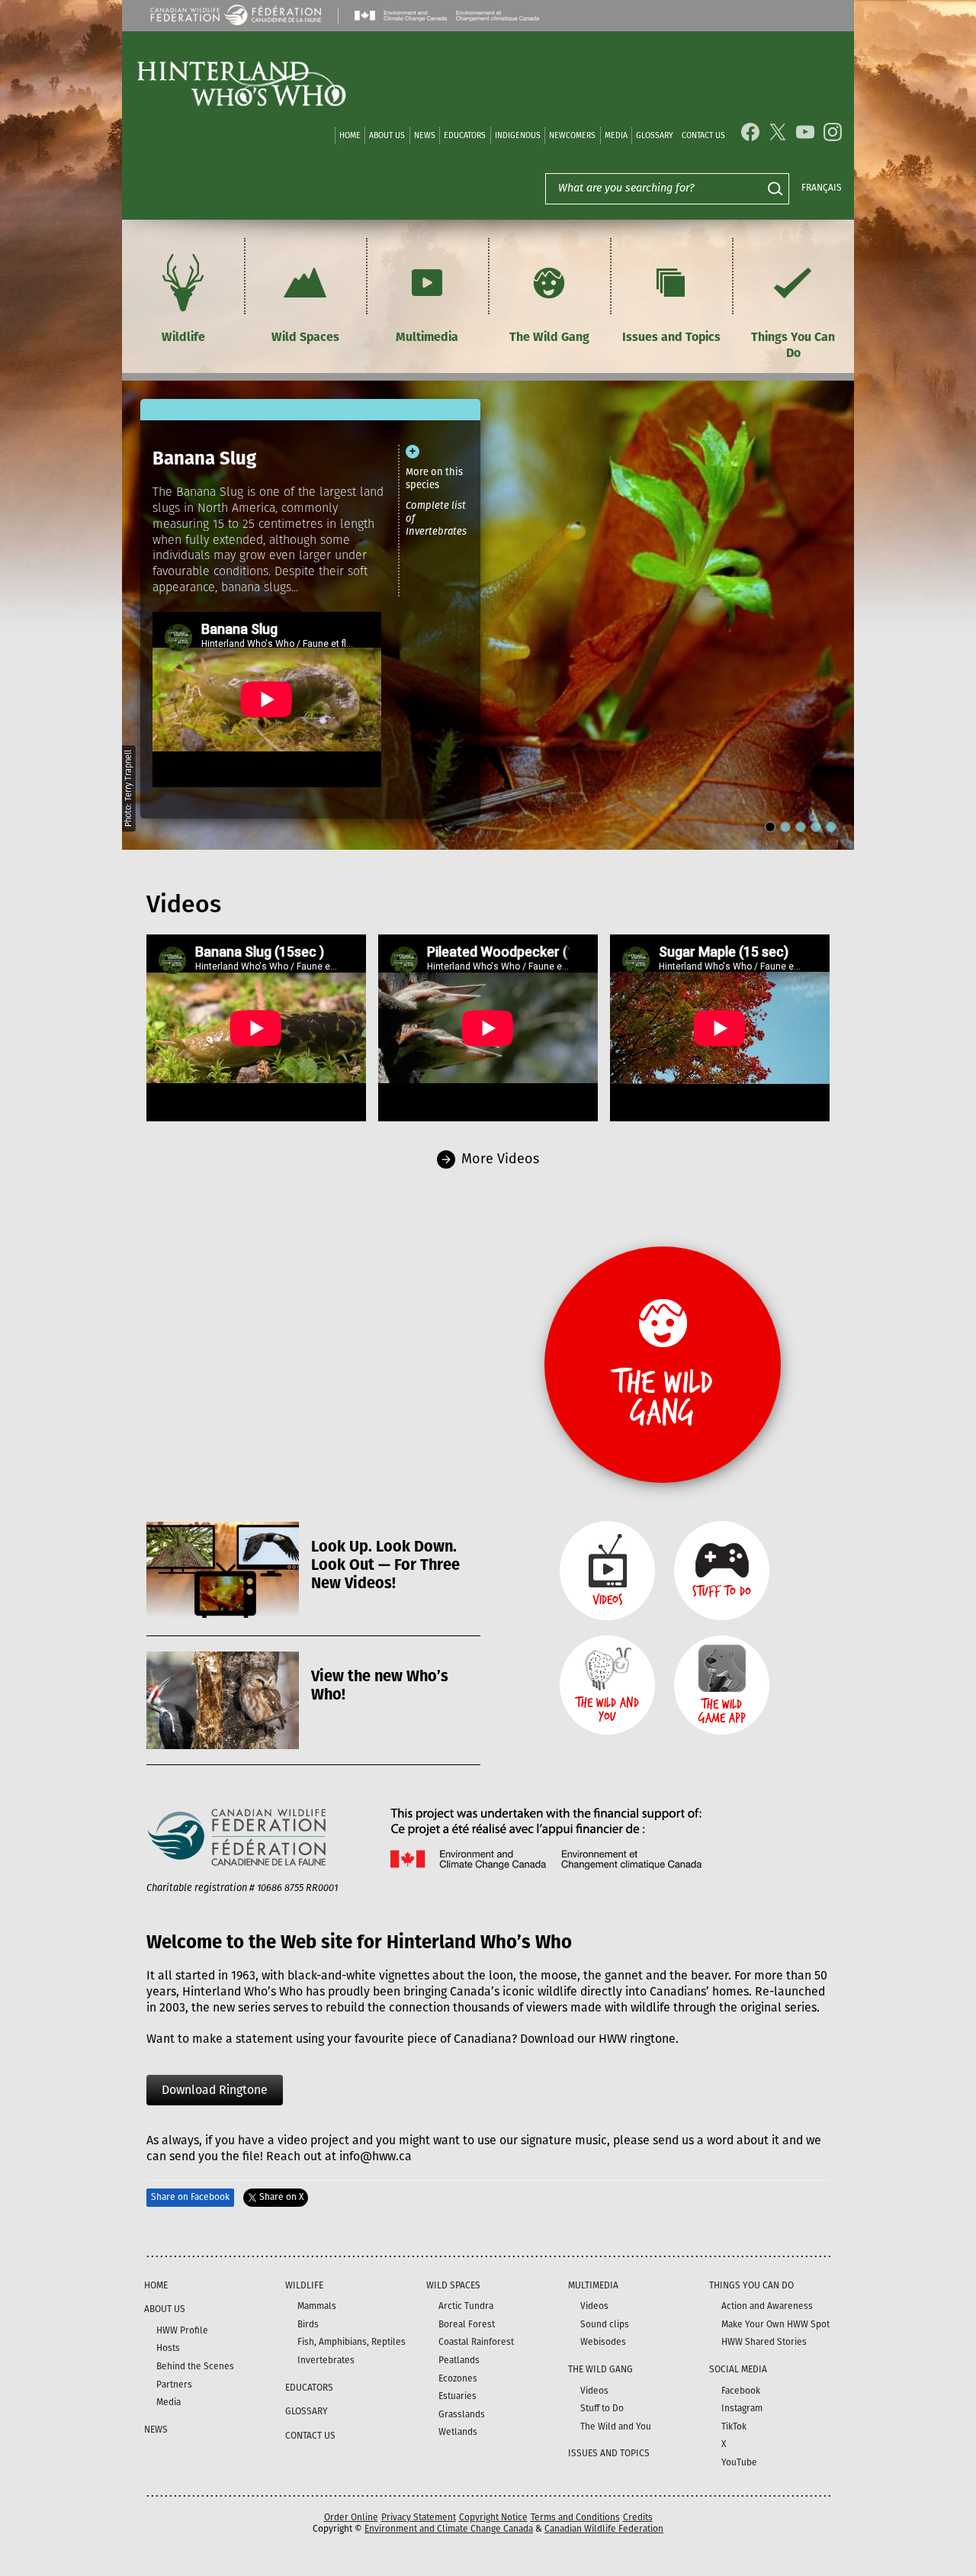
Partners (174, 2385)
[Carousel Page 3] (801, 827)
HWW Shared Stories (764, 2342)
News (425, 135)
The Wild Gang (549, 337)
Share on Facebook (190, 2197)
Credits (638, 2517)
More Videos (500, 1159)
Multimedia (427, 337)
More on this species (434, 478)
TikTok (734, 2426)
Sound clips (605, 2324)
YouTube (739, 2462)
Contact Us (703, 135)
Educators (465, 135)
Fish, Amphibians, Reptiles (352, 2342)
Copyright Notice (493, 2517)
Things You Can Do (793, 345)
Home (350, 135)
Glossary (655, 135)
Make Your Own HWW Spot (775, 2324)
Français (822, 188)
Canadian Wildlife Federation (604, 2529)
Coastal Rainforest (476, 2342)
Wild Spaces (305, 337)
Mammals (317, 2306)
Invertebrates (326, 2360)
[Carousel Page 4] (816, 827)
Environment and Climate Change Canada (449, 2529)
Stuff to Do (602, 2408)
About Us (387, 135)
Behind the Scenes (195, 2366)
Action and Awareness (767, 2306)
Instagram (742, 2408)
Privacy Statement (419, 2517)
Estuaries (457, 2396)
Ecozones (458, 2378)
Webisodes (603, 2342)
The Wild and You (616, 2426)
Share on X (281, 2197)
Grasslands (462, 2414)
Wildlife (183, 337)
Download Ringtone (215, 2090)
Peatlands (459, 2360)
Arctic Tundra (466, 2306)
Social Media (738, 2369)
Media (616, 135)
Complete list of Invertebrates (436, 518)
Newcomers (572, 135)
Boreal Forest (467, 2324)
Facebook (741, 2391)
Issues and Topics (671, 337)
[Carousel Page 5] (831, 827)
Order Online (351, 2517)
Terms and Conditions (575, 2517)
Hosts (168, 2348)
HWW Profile (182, 2330)
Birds (308, 2324)
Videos (594, 2306)
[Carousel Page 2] (785, 827)
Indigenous (518, 135)
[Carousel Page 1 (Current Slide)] (770, 827)
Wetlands (458, 2432)
